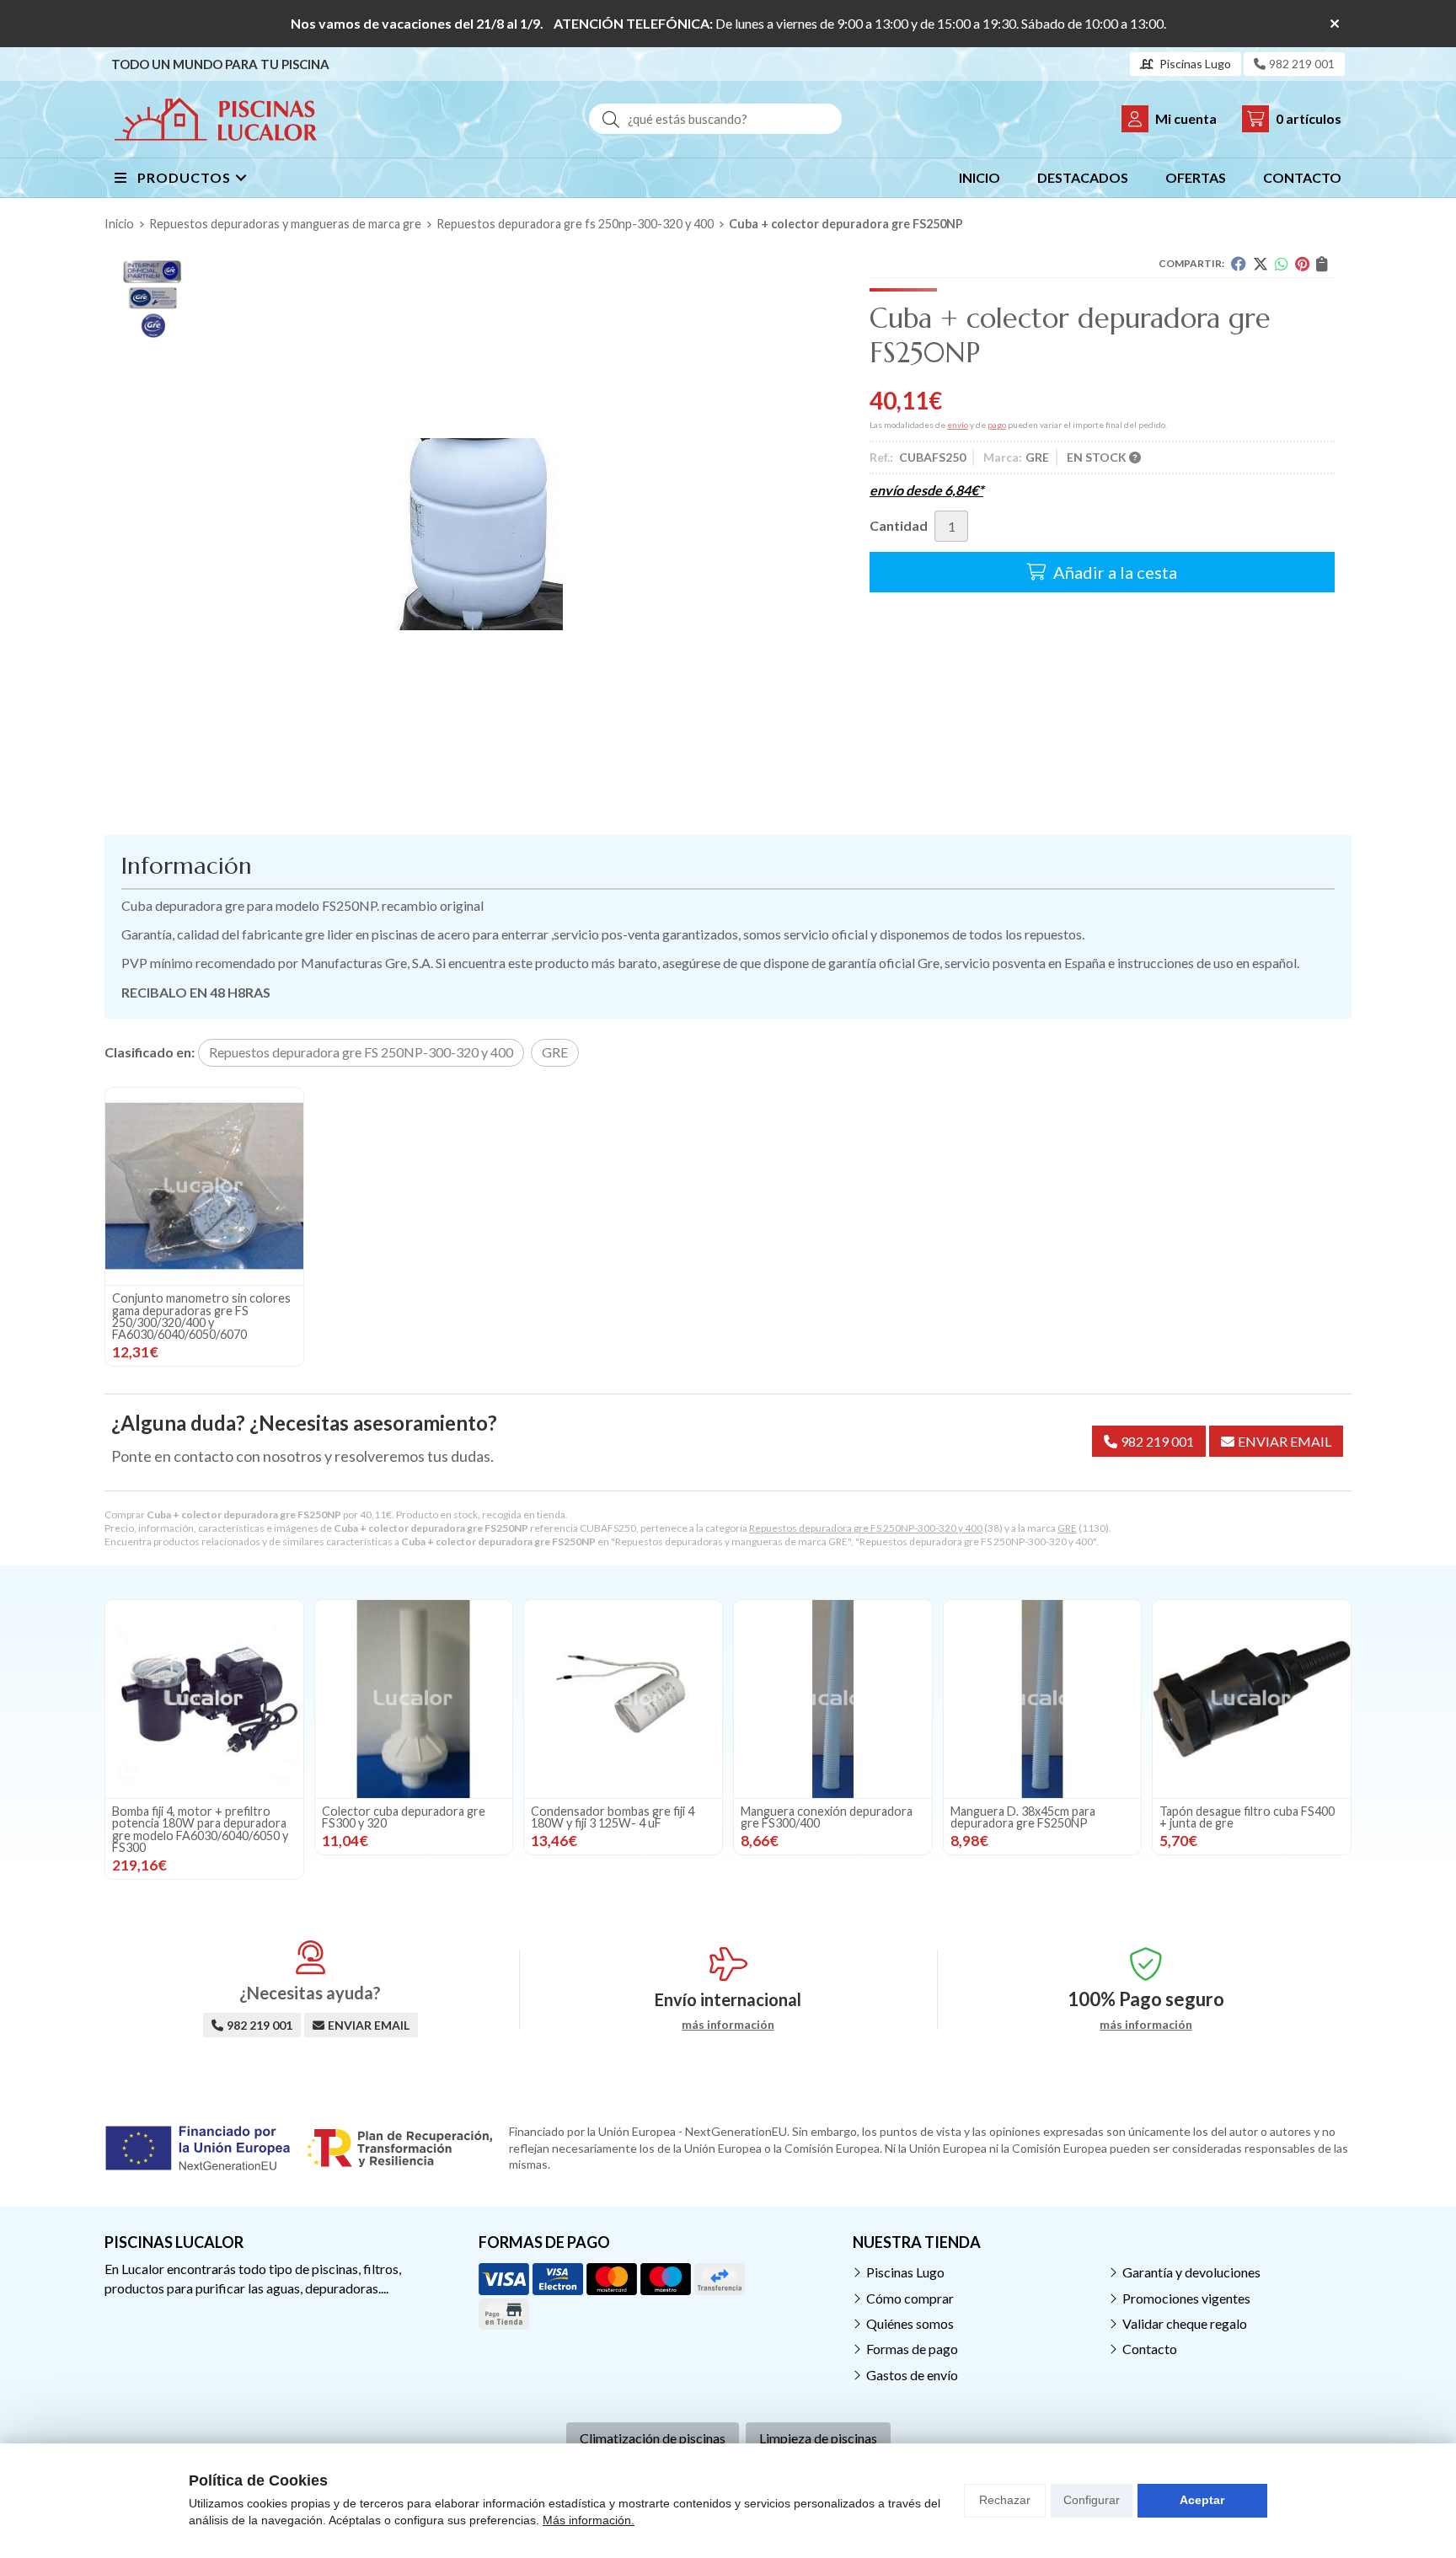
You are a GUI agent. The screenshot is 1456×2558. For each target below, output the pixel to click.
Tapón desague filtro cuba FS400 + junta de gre (1247, 1817)
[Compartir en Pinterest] (1302, 264)
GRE (1067, 1528)
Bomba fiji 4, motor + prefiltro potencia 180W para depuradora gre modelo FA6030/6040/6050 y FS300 (200, 1829)
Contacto (1150, 2349)
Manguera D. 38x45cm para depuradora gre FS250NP (1023, 1817)
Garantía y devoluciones (1191, 2272)
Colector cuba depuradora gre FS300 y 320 (404, 1817)
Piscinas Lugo (905, 2272)
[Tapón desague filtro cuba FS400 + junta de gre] (1252, 1699)
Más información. (589, 2520)
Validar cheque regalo (1185, 2323)
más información (728, 2025)
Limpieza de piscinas (818, 2438)
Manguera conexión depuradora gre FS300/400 (827, 1817)
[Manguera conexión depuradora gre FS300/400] (833, 1699)
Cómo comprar (910, 2298)
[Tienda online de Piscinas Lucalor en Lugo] (216, 119)
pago (997, 425)
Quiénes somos (910, 2323)
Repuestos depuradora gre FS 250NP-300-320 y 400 (866, 1528)
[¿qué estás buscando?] (715, 118)
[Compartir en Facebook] (1239, 264)
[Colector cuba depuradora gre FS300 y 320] (414, 1699)
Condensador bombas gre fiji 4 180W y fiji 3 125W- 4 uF (613, 1817)
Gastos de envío (912, 2375)
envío (958, 425)
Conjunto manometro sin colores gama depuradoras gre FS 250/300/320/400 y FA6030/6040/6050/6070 (201, 1316)
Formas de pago (912, 2349)
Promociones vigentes (1186, 2298)
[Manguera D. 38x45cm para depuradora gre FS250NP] (1043, 1699)
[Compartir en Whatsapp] (1282, 264)
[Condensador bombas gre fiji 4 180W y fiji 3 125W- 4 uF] (623, 1699)
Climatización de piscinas (653, 2438)
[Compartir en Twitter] (1261, 264)
